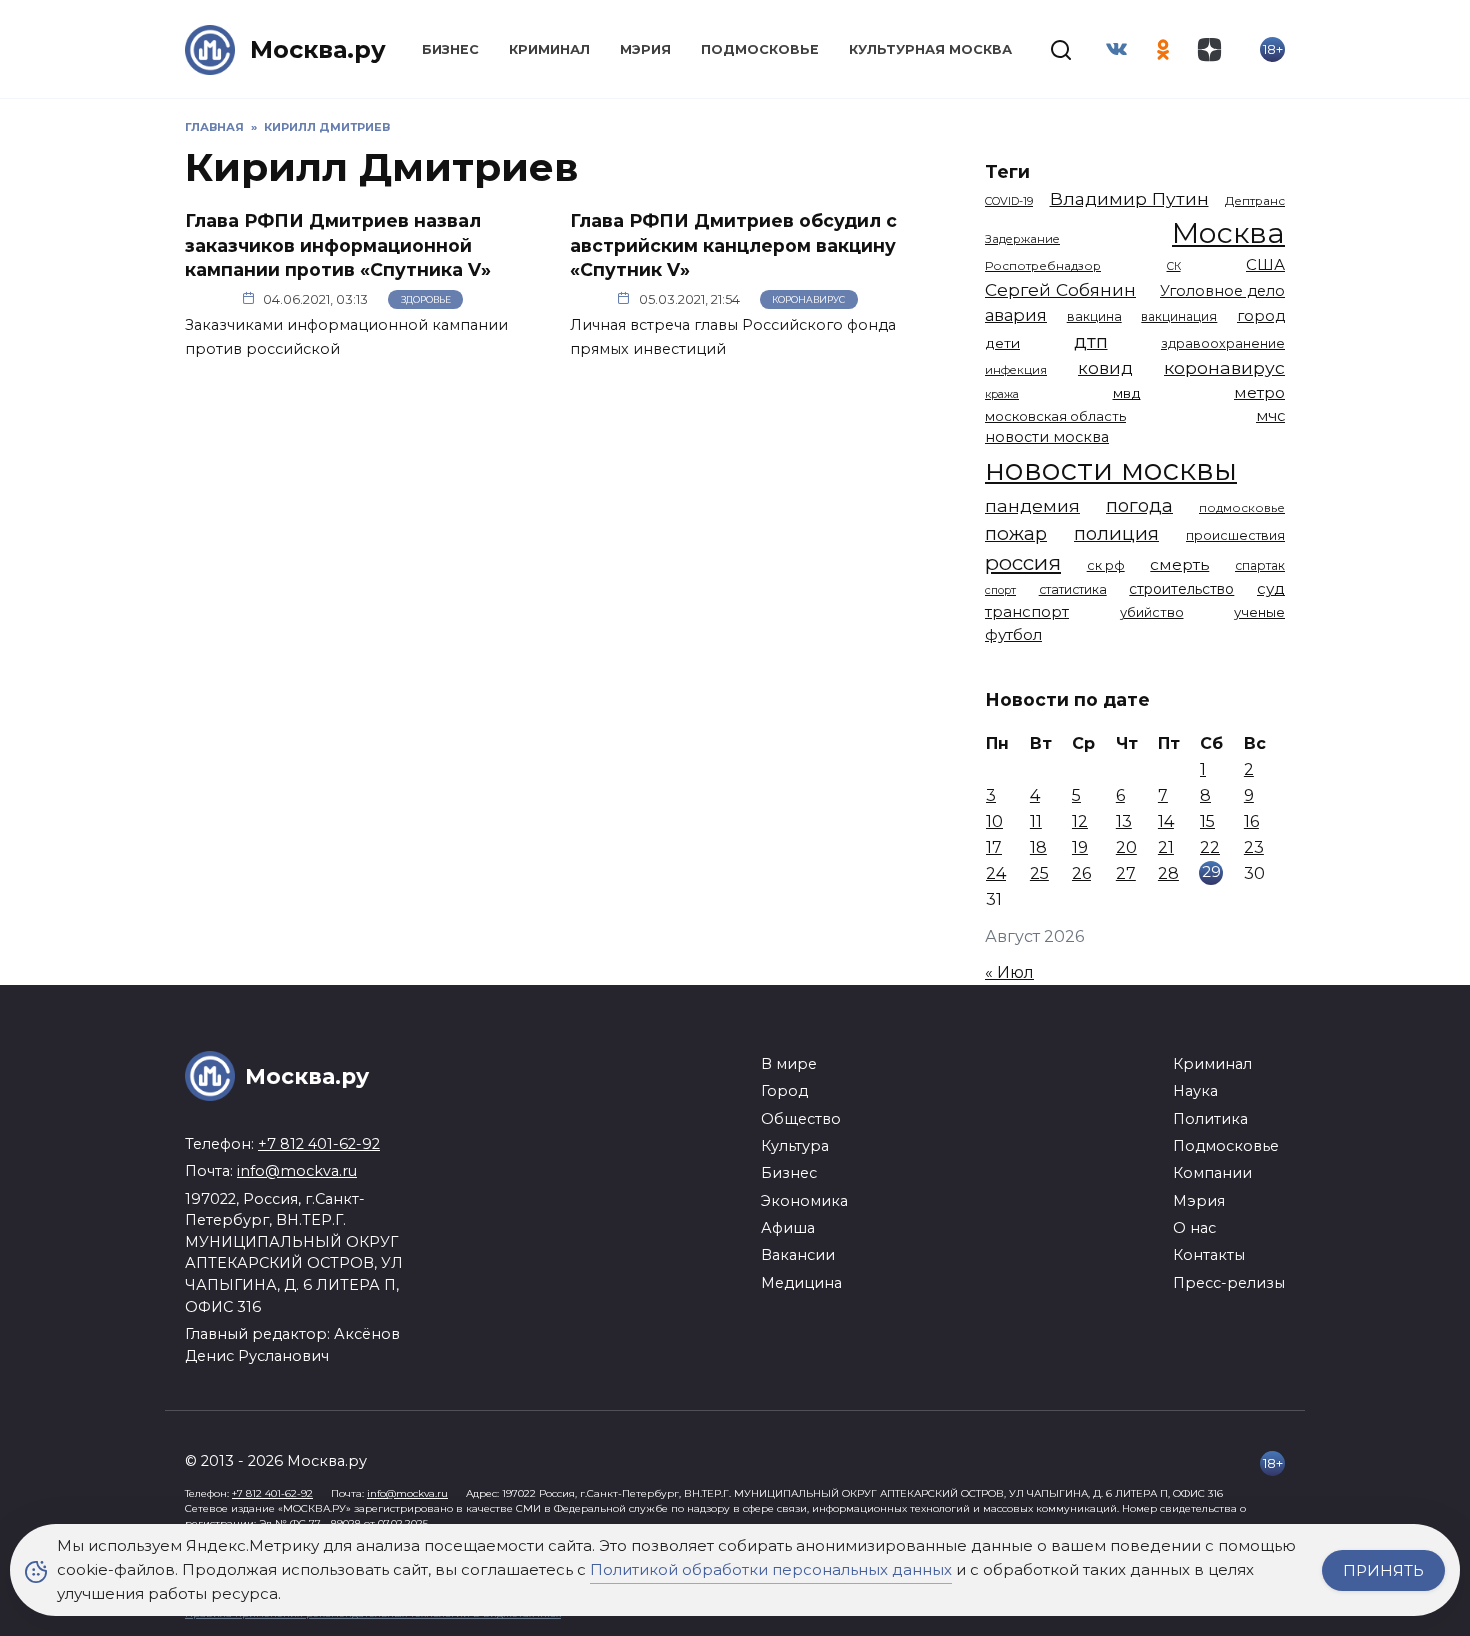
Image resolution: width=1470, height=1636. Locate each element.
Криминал (549, 49)
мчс (1270, 416)
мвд (1127, 393)
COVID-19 (1009, 201)
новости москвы (1111, 469)
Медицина (801, 1283)
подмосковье (1242, 508)
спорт (1000, 590)
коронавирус (1224, 367)
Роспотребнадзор (1043, 266)
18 (1038, 847)
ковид (1105, 368)
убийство (1152, 612)
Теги (1007, 171)
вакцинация (1179, 316)
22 (1210, 847)
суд (1271, 588)
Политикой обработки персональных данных (771, 1569)
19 (1080, 847)
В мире (789, 1064)
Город (784, 1091)
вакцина (1094, 316)
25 (1039, 873)
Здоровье (426, 299)
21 (1166, 847)
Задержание (1022, 239)
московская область (1055, 416)
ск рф (1106, 565)
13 (1124, 821)
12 (1080, 821)
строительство (1181, 589)
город (1261, 316)
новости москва (1047, 437)
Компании (1212, 1173)
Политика (1210, 1119)
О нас (1194, 1228)
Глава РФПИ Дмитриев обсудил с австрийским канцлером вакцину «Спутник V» (733, 245)
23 (1254, 847)
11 (1036, 821)
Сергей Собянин (1060, 289)
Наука (1195, 1091)
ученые (1259, 612)
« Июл (1009, 972)
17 (994, 847)
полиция (1116, 533)
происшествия (1235, 535)
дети (1002, 343)
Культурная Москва (930, 49)
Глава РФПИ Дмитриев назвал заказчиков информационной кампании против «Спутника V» (338, 245)
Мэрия (645, 49)
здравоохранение (1223, 343)
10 (994, 821)
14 (1166, 821)
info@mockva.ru (297, 1171)
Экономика (804, 1201)
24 (996, 873)
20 (1126, 847)
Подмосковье (760, 49)
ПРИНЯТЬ (1383, 1570)
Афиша (788, 1228)
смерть (1179, 564)
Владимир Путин (1129, 198)
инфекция (1016, 370)
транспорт (1027, 611)
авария (1016, 315)
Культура (795, 1146)
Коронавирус (808, 299)
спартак (1260, 565)
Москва (1228, 232)
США (1265, 264)
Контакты (1209, 1255)
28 (1168, 873)
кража (1002, 394)
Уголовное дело (1222, 291)
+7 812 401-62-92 (319, 1144)
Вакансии (798, 1255)
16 (1251, 821)
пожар (1016, 533)
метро (1259, 392)
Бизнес (450, 49)
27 (1126, 873)
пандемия (1032, 505)
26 (1081, 873)
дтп (1091, 341)
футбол (1013, 634)
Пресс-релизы (1229, 1283)
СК (1174, 266)
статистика (1073, 589)
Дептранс (1255, 201)
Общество (801, 1119)
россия (1023, 562)
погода (1139, 505)
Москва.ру (318, 49)
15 (1207, 821)
